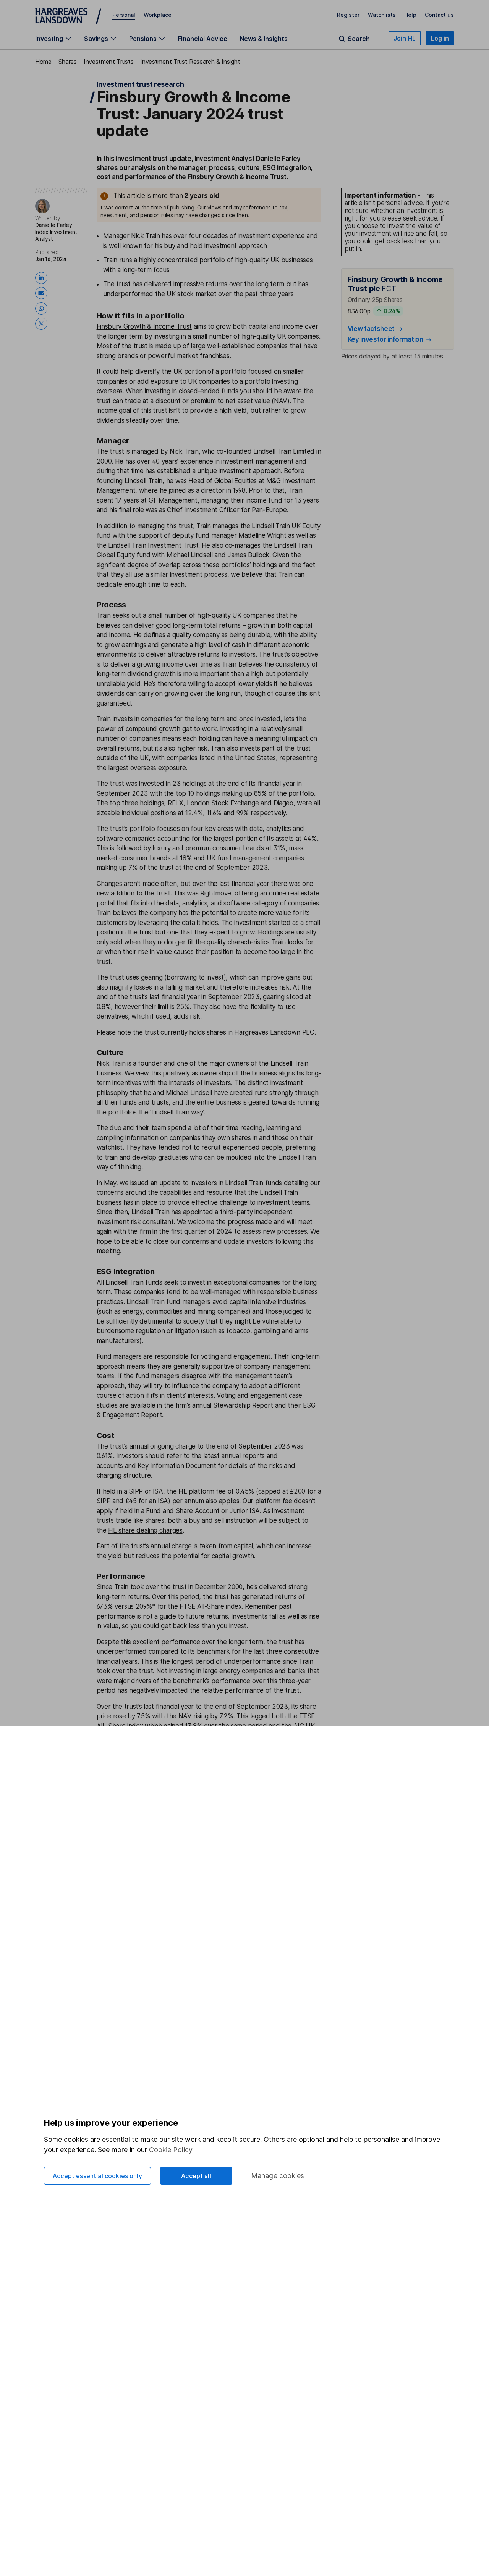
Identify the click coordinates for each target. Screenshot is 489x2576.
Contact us (439, 15)
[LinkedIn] (43, 278)
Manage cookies (278, 2176)
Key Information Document (177, 1466)
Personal (124, 15)
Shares (68, 62)
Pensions (143, 39)
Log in (440, 38)
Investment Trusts (109, 62)
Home (43, 62)
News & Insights (264, 39)
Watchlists (382, 15)
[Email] (43, 293)
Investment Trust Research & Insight (190, 62)
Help (410, 15)
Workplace (158, 15)
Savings (96, 39)
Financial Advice (202, 39)
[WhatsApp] (43, 308)
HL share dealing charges (145, 1530)
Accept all (196, 2176)
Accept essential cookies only (97, 2176)
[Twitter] (43, 324)
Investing (49, 39)
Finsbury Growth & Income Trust (144, 326)
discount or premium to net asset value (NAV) (223, 401)
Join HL (405, 38)
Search (359, 39)
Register (348, 15)
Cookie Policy (171, 2150)
